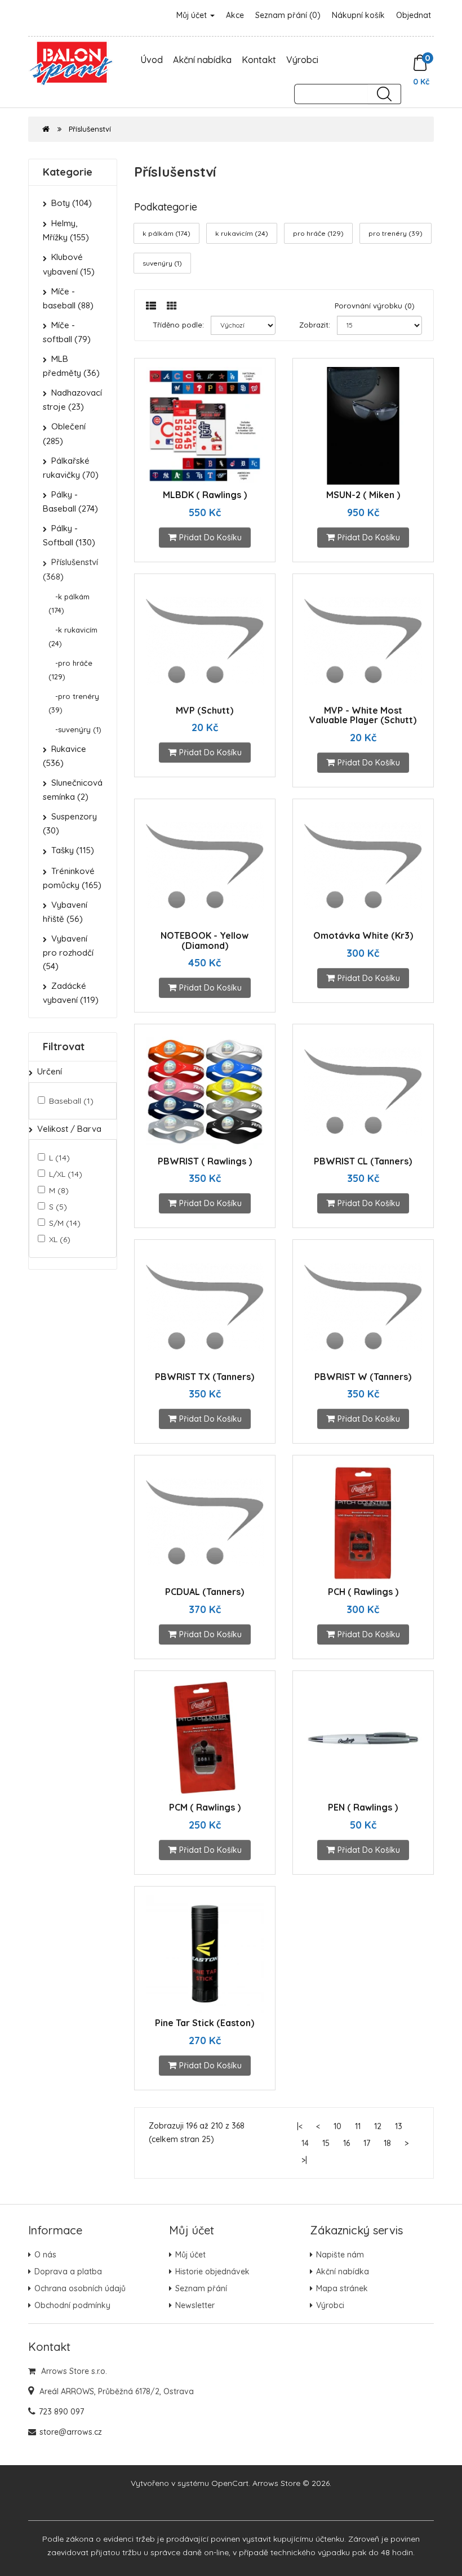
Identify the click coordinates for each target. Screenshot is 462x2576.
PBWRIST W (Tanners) (363, 1377)
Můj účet (193, 15)
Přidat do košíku (210, 537)
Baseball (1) (71, 1101)
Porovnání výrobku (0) (375, 306)
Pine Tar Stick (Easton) (205, 2023)
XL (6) (60, 1239)
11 (358, 2126)
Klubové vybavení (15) (69, 264)
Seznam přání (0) (288, 15)
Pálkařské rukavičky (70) (71, 468)
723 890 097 (61, 2412)
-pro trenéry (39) (74, 703)
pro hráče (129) (318, 233)
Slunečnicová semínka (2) (73, 790)
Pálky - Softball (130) (69, 535)
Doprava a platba (68, 2272)
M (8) (59, 1190)
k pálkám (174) (166, 233)
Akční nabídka (202, 60)
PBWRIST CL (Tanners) (363, 1161)
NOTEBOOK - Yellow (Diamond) (205, 940)
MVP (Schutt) (205, 710)
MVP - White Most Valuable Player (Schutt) (363, 715)
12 (378, 2126)
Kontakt (259, 60)
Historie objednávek (212, 2272)
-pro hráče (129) (70, 670)
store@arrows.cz (71, 2432)
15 (326, 2143)
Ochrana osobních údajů (80, 2288)
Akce (235, 15)
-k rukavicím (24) (73, 637)
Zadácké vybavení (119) (71, 993)
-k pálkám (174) (69, 603)
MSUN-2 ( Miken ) (363, 495)
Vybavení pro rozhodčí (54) (68, 952)
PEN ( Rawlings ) (363, 1807)
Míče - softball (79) (67, 332)
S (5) (58, 1207)
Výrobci (302, 60)
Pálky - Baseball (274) (70, 501)
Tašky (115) (73, 850)
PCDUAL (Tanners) (205, 1592)
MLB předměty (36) (71, 366)
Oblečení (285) (64, 433)
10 (337, 2126)
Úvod (152, 60)
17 (367, 2143)
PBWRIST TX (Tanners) (205, 1377)
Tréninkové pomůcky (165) (72, 878)
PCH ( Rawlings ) (363, 1592)
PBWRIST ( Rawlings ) (205, 1161)
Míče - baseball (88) (68, 298)
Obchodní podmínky (72, 2305)
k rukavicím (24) (242, 233)
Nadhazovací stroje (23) (72, 400)
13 (399, 2126)
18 (387, 2143)
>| (304, 2160)
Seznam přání (201, 2288)
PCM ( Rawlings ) (205, 1807)
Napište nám (340, 2255)
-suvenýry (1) (75, 729)
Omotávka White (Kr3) (363, 935)
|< (300, 2126)
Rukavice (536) (65, 756)
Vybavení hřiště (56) (65, 912)
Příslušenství (90, 129)
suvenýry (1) (162, 263)
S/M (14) (65, 1223)
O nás (45, 2255)
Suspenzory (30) (70, 823)
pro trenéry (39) (396, 233)
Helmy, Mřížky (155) (66, 230)
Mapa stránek (342, 2288)
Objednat (414, 15)
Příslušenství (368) (70, 569)
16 (346, 2143)
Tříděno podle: (178, 325)
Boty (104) (72, 203)
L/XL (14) (66, 1174)
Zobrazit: (315, 325)
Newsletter (195, 2305)
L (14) (59, 1158)
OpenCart (230, 2483)
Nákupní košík (358, 15)
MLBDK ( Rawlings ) (205, 495)
